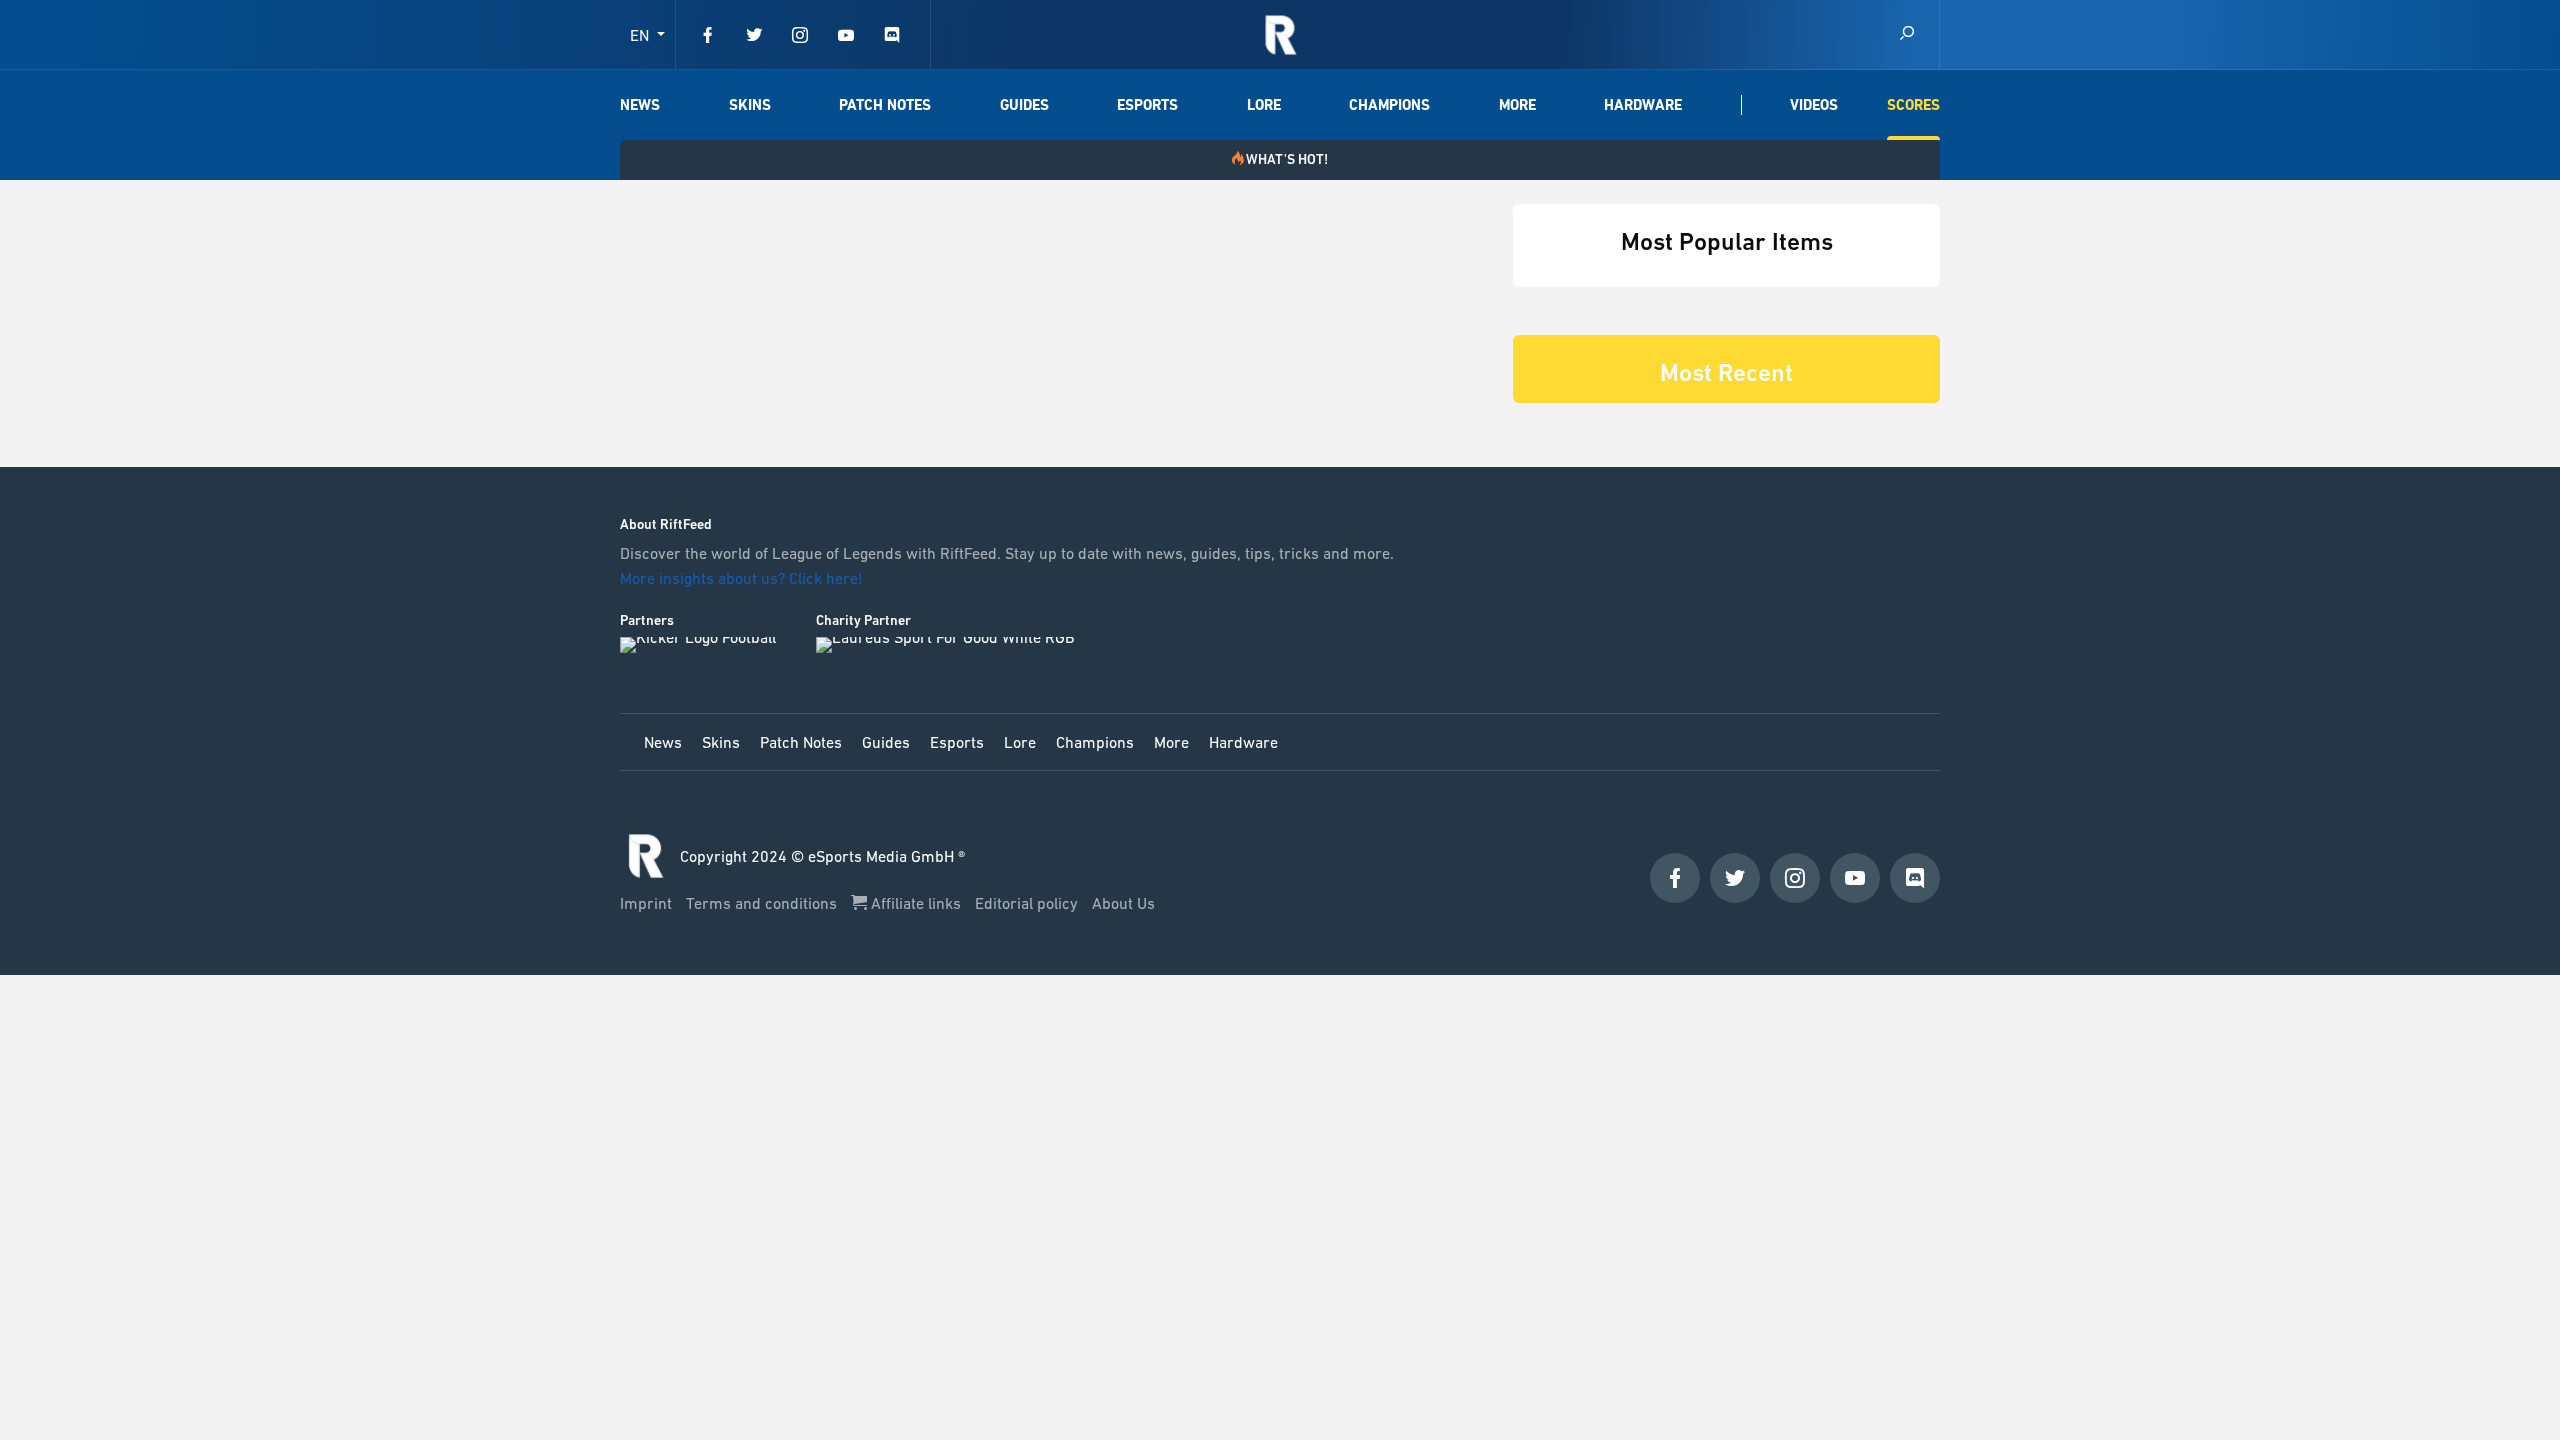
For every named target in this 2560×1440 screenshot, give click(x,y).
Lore (1264, 105)
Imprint (648, 903)
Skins (750, 105)
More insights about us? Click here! (743, 578)
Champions (1389, 105)
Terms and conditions (763, 903)
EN (641, 35)
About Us (1123, 903)
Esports (1147, 105)
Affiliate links (916, 903)
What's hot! (1287, 159)
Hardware (1643, 105)
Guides (1024, 105)
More (1517, 105)
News (640, 105)
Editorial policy (1028, 903)
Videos (1814, 105)
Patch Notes (885, 105)
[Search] (1907, 34)
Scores (1913, 105)
